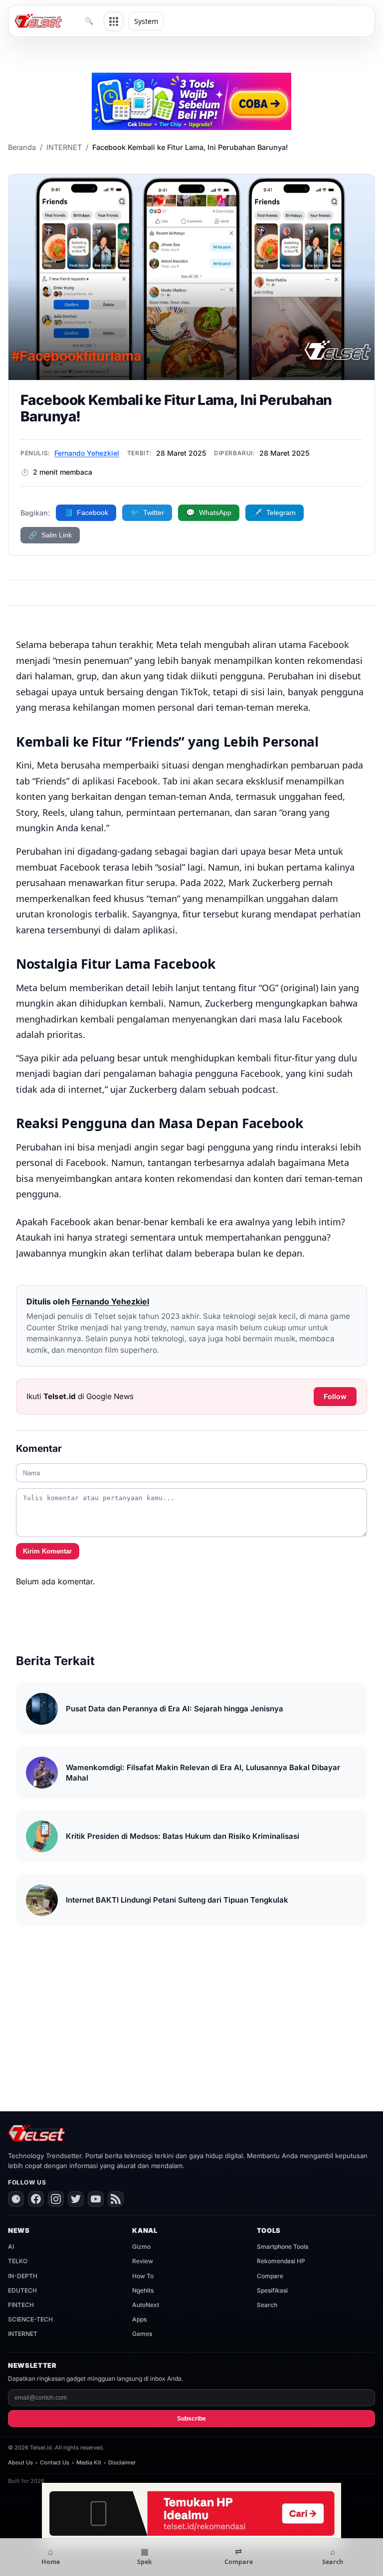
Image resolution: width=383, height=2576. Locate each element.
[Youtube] (96, 2199)
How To (143, 2276)
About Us (20, 2462)
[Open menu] (114, 21)
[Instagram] (56, 2199)
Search (267, 2305)
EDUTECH (22, 2290)
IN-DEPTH (23, 2276)
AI (11, 2247)
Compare (270, 2276)
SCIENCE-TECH (30, 2319)
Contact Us (55, 2462)
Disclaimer (122, 2462)
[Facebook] (36, 2199)
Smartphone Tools (283, 2247)
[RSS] (116, 2199)
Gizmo (141, 2247)
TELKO (18, 2261)
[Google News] (16, 2199)
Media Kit (89, 2462)
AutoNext (146, 2305)
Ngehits (143, 2290)
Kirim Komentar (47, 1551)
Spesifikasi (272, 2290)
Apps (139, 2319)
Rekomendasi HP (281, 2261)
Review (143, 2261)
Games (142, 2334)
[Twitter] (76, 2199)
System (146, 21)
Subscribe (191, 2419)
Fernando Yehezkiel (87, 453)
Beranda (22, 147)
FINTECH (21, 2305)
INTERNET (64, 147)
